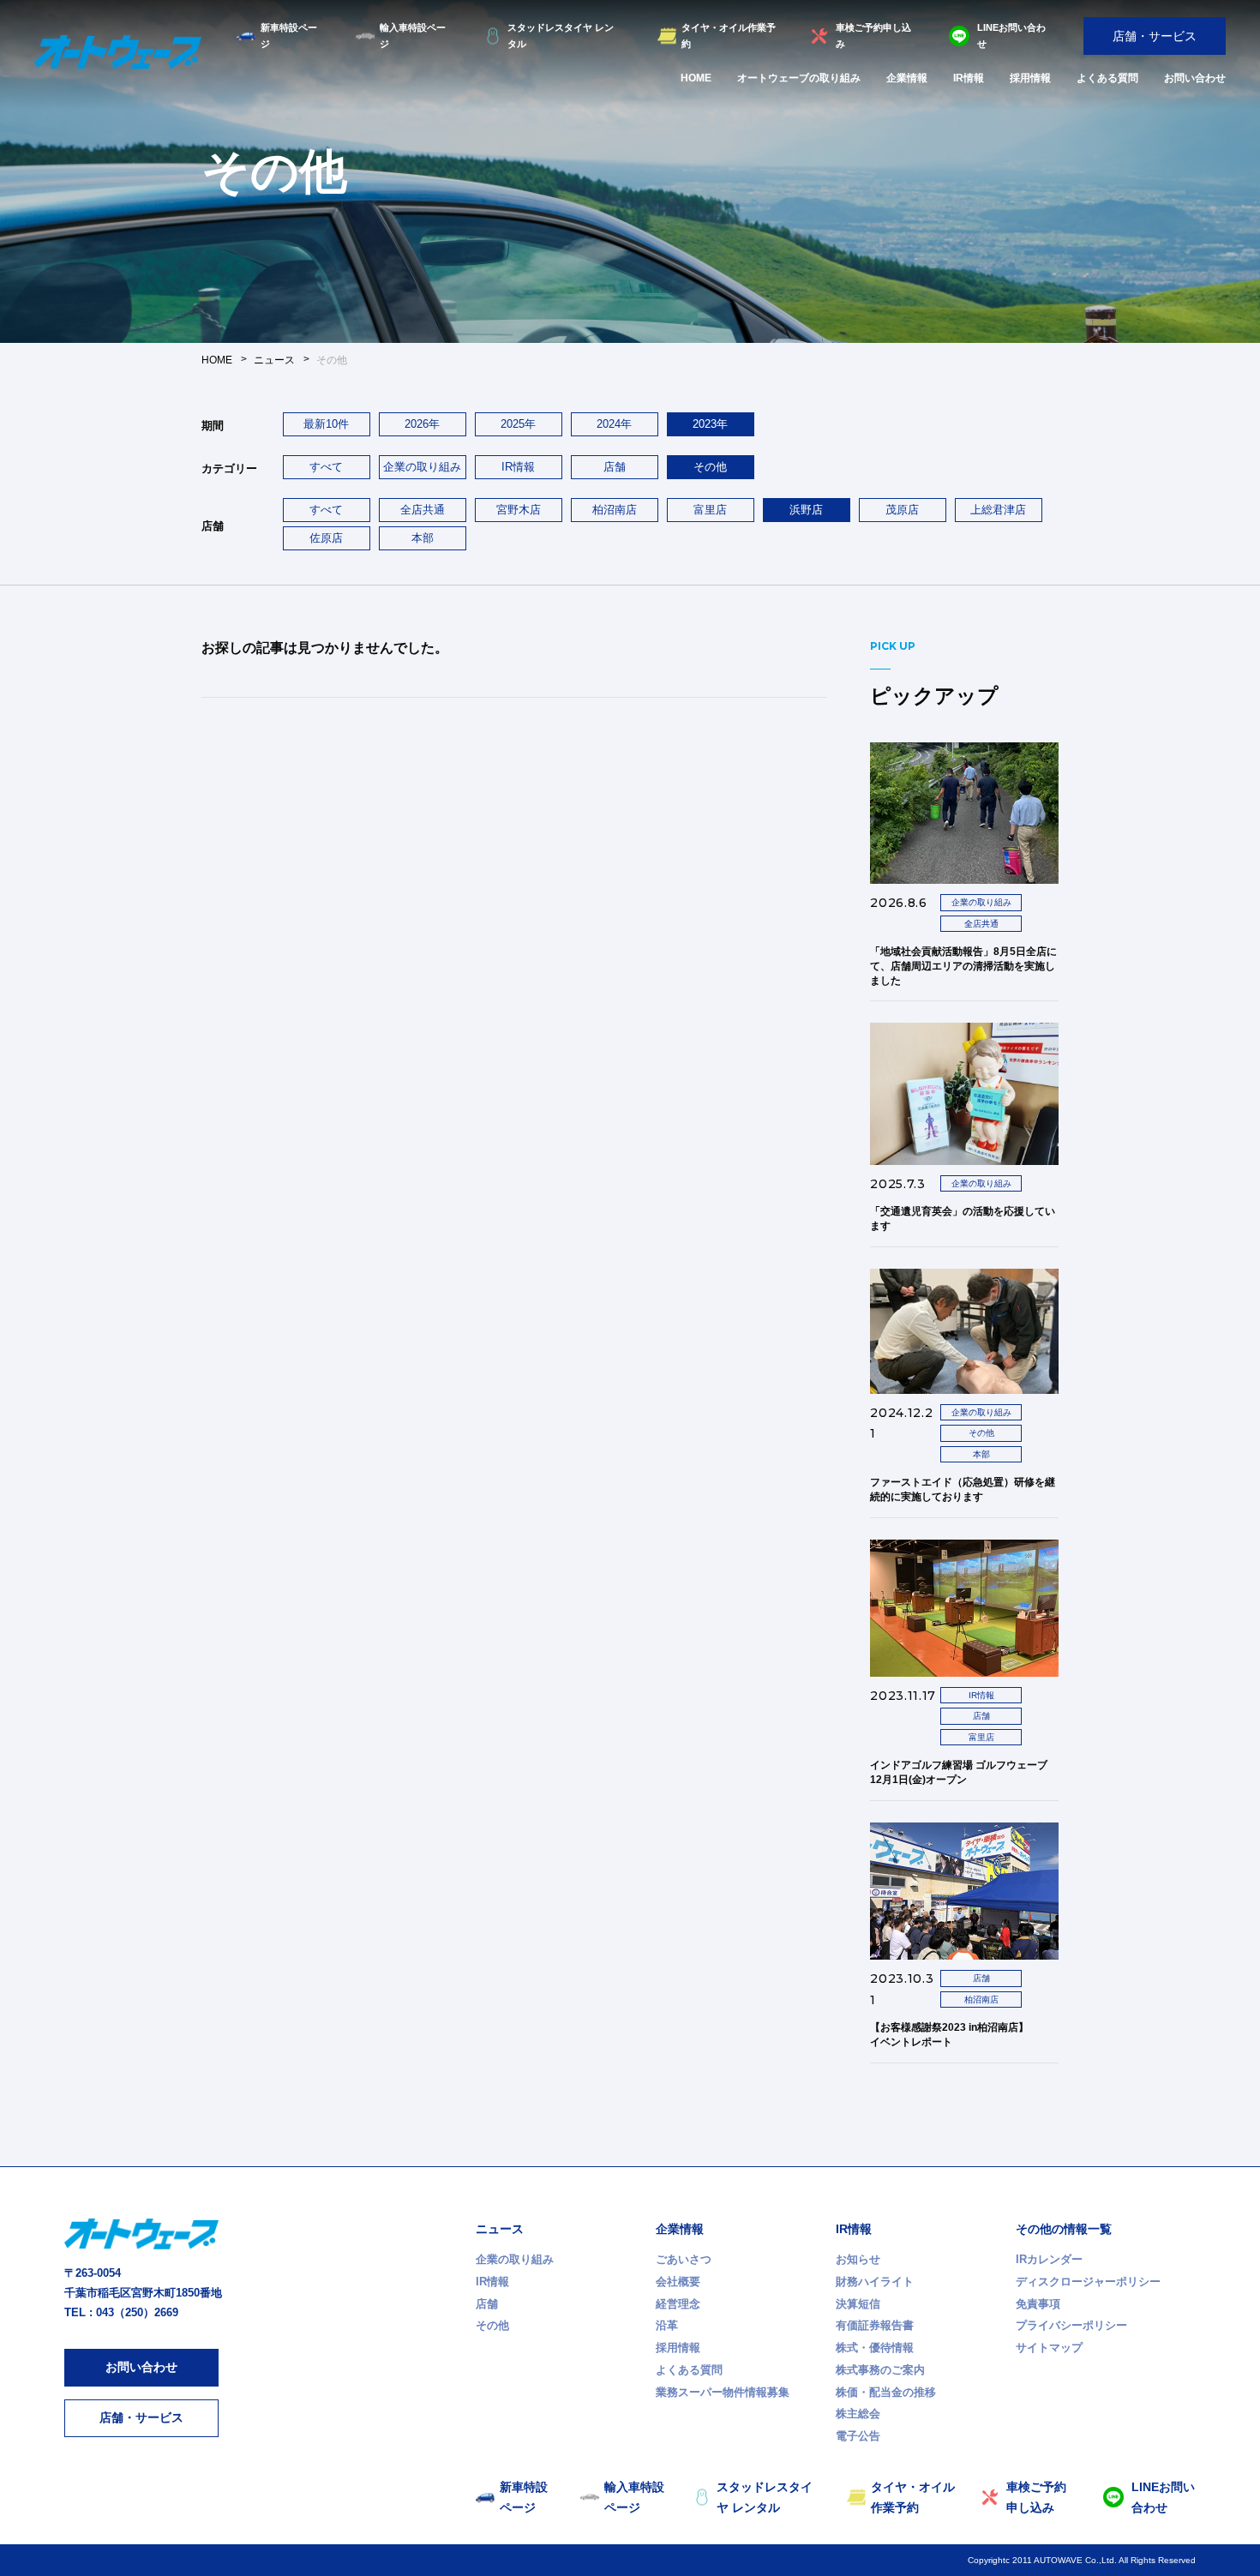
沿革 (667, 2325)
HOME (696, 78)
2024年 (614, 424)
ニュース (500, 2229)
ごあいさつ (684, 2259)
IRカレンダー (1049, 2259)
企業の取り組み (422, 467)
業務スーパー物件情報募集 (723, 2392)
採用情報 (1030, 78)
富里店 (710, 510)
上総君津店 (998, 510)
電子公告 (858, 2436)
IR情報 (969, 78)
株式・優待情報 (875, 2348)
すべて (326, 467)
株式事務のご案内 (880, 2370)
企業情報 (907, 78)
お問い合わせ (1195, 78)
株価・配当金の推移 (886, 2392)
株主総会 (858, 2414)
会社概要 (678, 2282)
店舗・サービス (1155, 36)
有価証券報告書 (875, 2325)
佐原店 (326, 538)
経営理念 (678, 2304)
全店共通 (423, 510)
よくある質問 (1107, 78)
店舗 (615, 467)
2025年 (518, 424)
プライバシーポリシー (1071, 2325)
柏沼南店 (615, 510)
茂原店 (902, 510)
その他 (492, 2325)
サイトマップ (1049, 2348)
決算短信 (858, 2304)
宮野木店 (519, 510)
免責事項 (1038, 2304)
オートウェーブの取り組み (799, 78)
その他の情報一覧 (1064, 2229)
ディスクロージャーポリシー (1088, 2282)
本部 (423, 538)
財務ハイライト (875, 2282)
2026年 (422, 424)
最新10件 (326, 424)
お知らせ (858, 2259)
